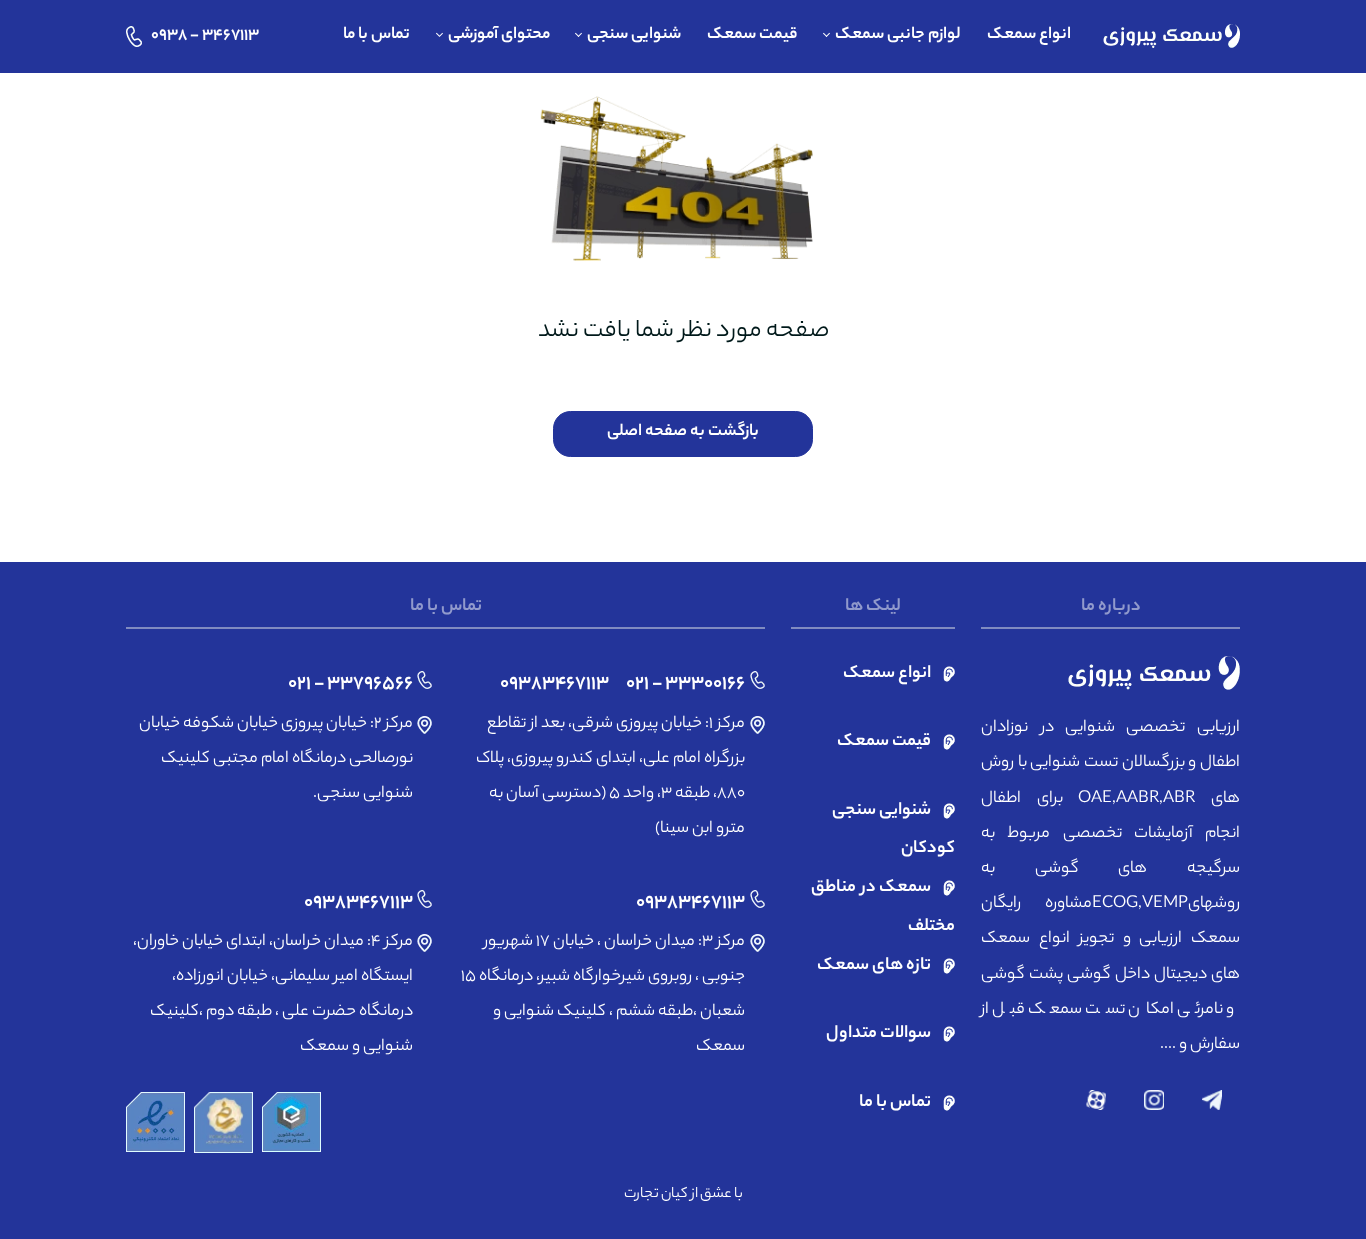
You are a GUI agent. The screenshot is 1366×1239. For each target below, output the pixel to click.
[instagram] (1154, 1100)
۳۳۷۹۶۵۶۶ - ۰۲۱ (350, 685)
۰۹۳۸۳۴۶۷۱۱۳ (554, 685)
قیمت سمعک (884, 742)
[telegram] (1212, 1100)
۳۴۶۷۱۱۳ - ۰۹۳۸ (205, 36)
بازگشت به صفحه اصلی (683, 432)
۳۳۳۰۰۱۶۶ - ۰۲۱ (685, 685)
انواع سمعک (887, 674)
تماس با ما (895, 1103)
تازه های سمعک (874, 966)
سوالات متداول (878, 1034)
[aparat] (1096, 1100)
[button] (892, 36)
